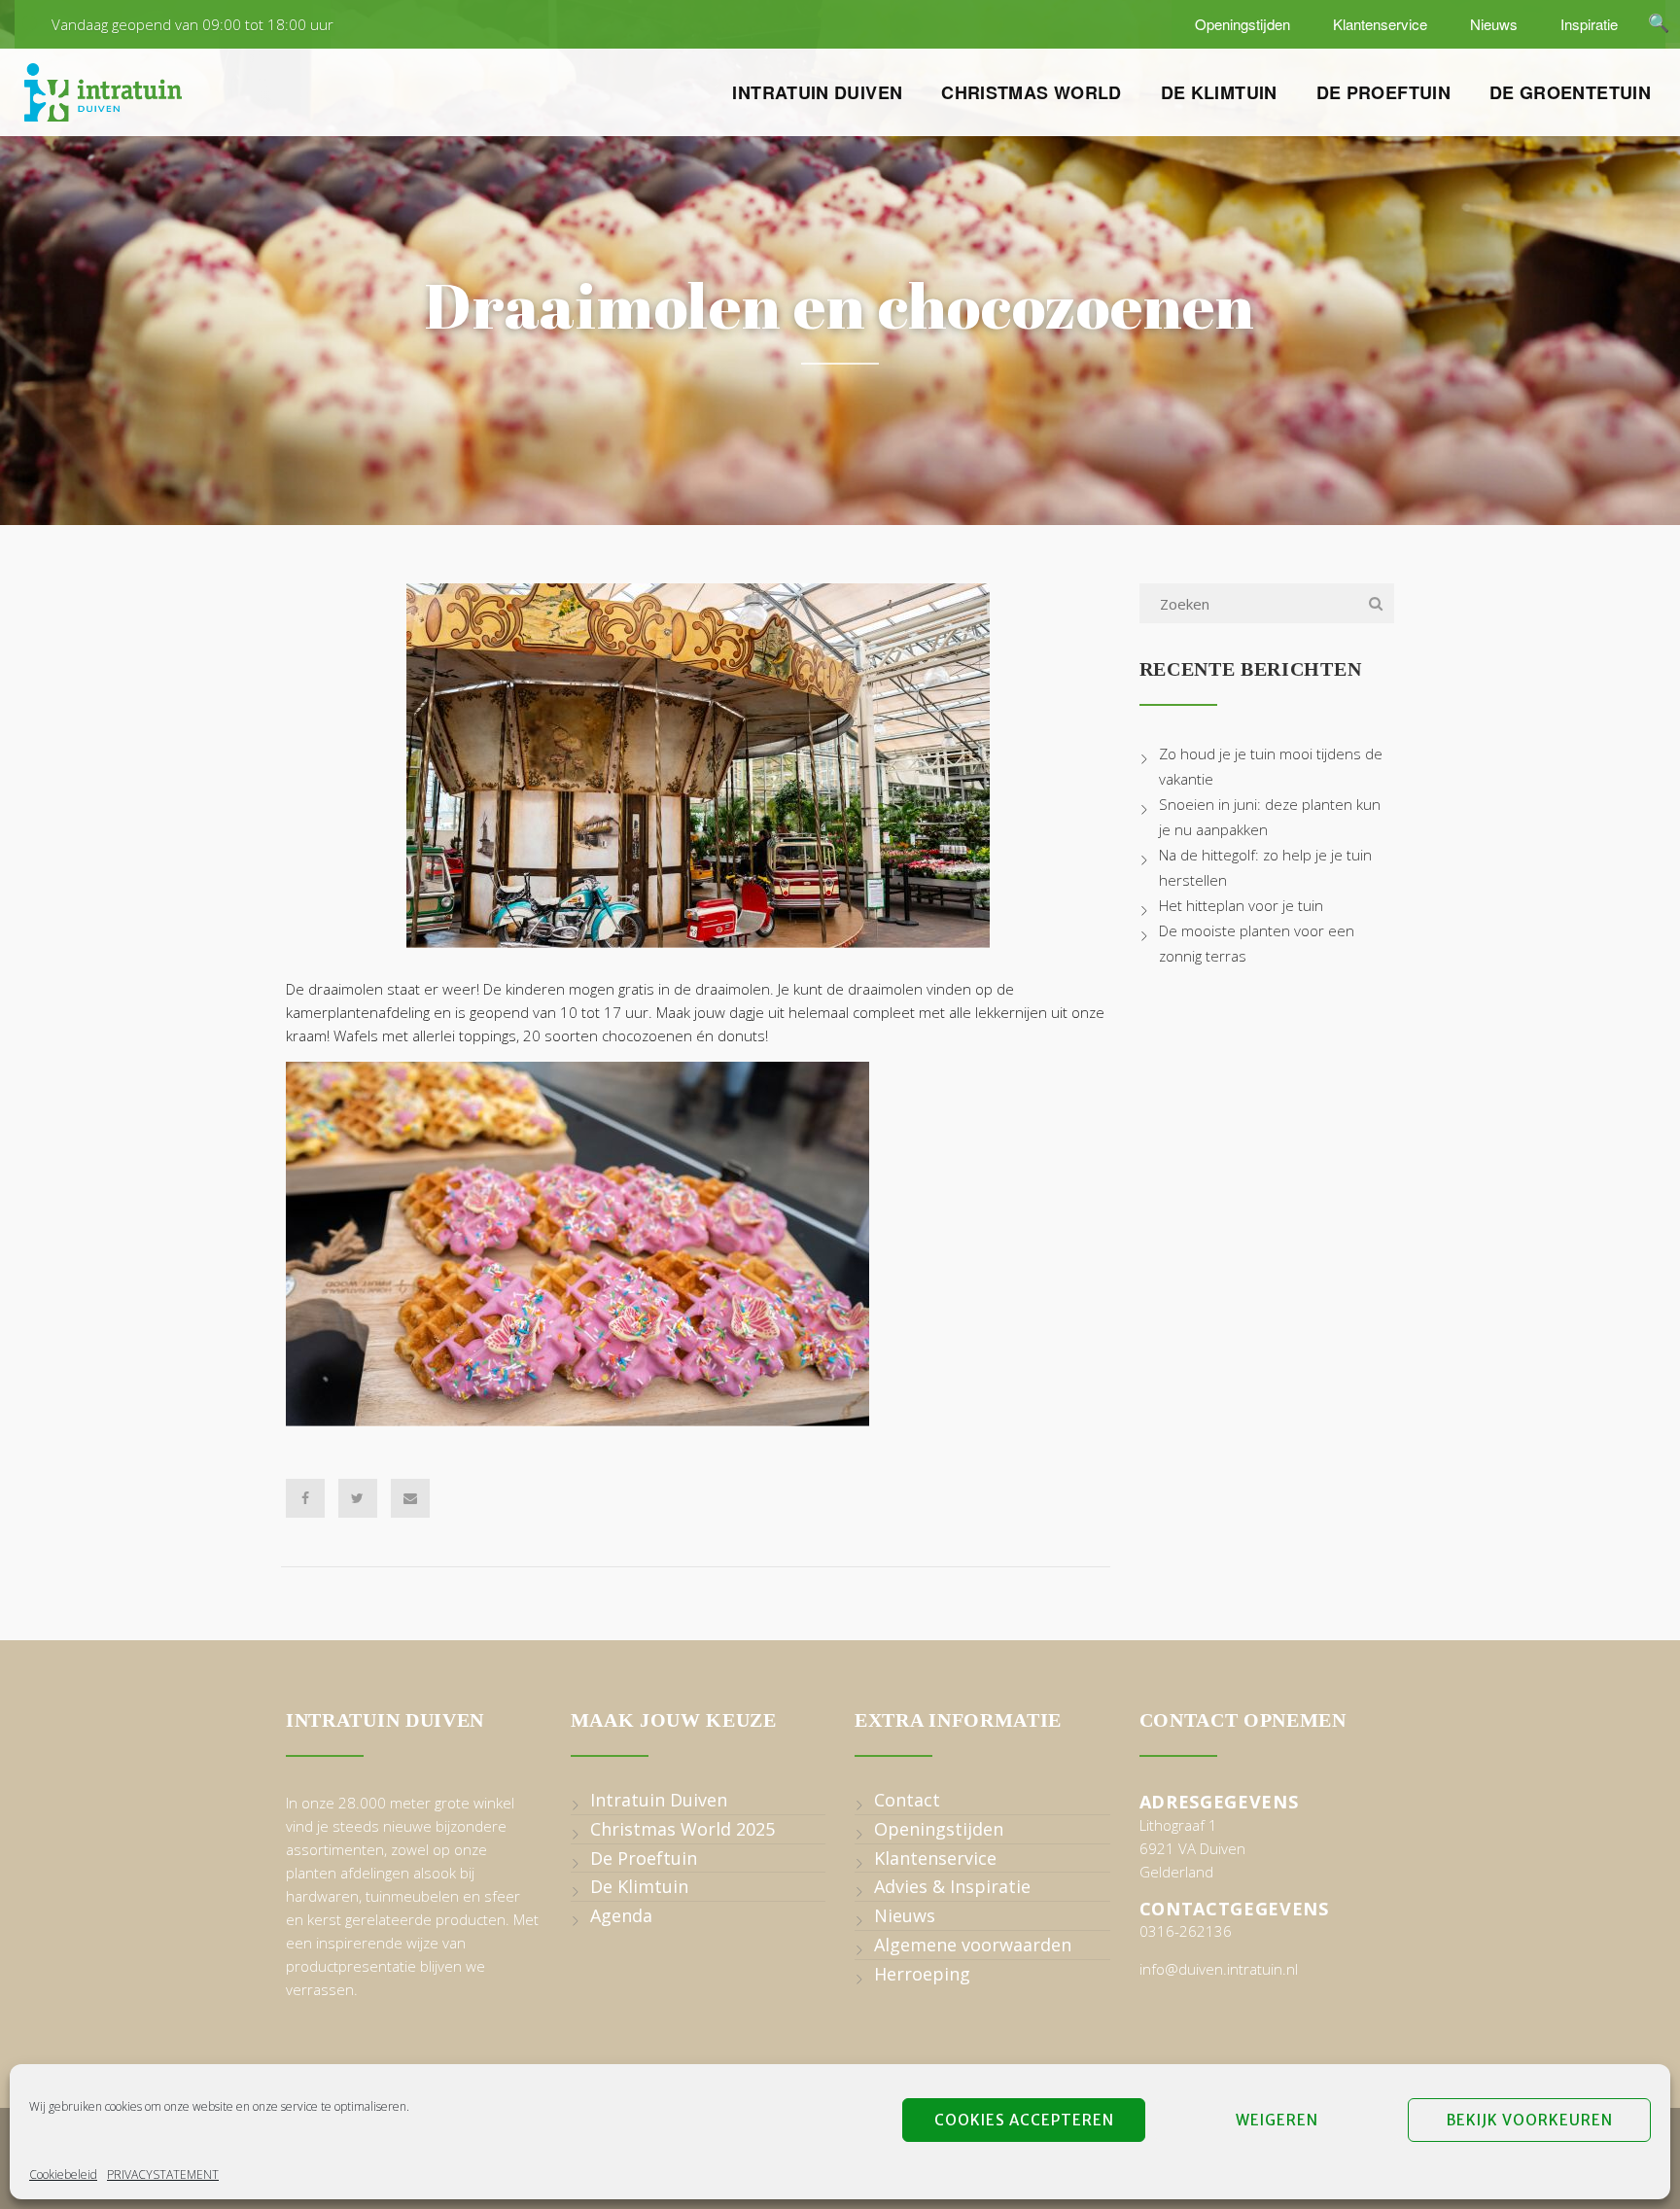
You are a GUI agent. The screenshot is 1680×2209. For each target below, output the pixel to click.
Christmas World (1031, 92)
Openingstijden (1241, 24)
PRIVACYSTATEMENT (163, 2174)
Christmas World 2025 (682, 1829)
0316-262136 (1186, 1931)
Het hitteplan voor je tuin (1241, 905)
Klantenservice (1378, 24)
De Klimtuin (1219, 92)
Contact (907, 1800)
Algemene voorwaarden (973, 1945)
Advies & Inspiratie (952, 1886)
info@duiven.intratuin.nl (1219, 1969)
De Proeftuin (1383, 92)
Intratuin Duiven (817, 92)
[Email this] (410, 1498)
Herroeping (922, 1974)
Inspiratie (1587, 24)
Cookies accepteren (1024, 2120)
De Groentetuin (1570, 92)
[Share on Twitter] (358, 1498)
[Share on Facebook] (305, 1498)
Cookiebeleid (63, 2174)
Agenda (621, 1915)
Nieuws (1492, 24)
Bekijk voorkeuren (1530, 2120)
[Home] (103, 92)
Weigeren (1277, 2120)
